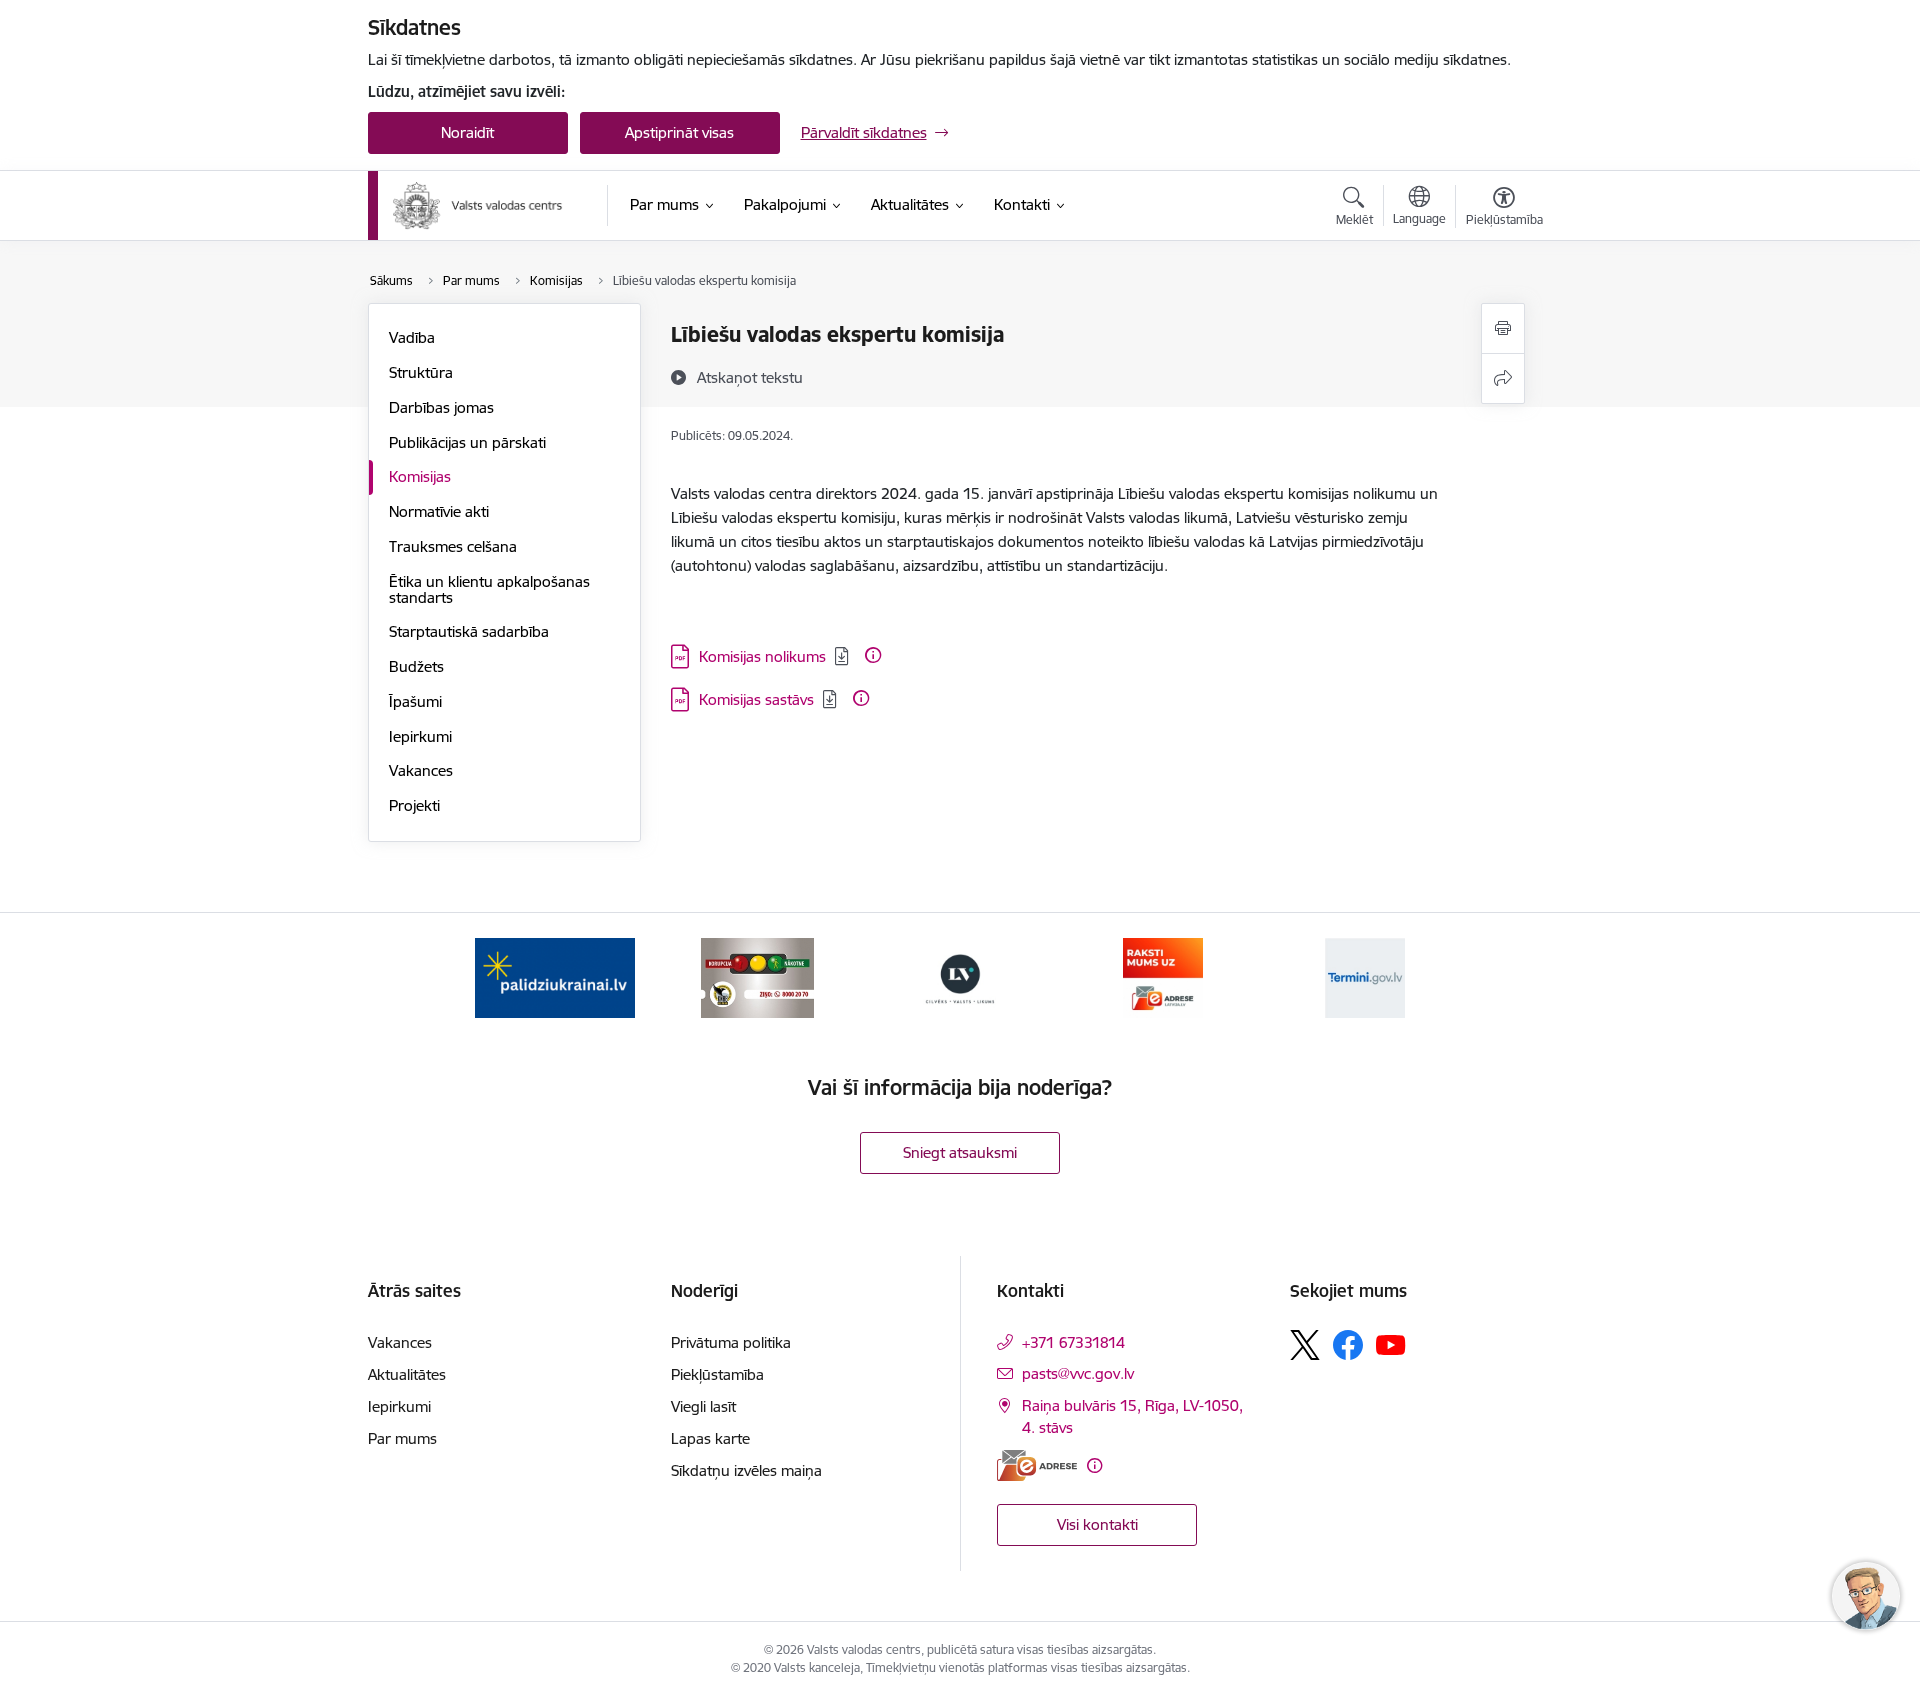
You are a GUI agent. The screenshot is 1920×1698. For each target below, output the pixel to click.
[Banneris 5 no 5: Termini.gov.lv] (1365, 976)
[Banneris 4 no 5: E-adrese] (1163, 976)
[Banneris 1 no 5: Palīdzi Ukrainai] (555, 976)
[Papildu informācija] (873, 655)
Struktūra (421, 372)
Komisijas (420, 476)
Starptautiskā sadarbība (469, 631)
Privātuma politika (731, 1342)
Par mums (402, 1438)
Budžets (416, 666)
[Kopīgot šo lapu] (1503, 378)
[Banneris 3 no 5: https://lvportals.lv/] (960, 976)
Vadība (412, 337)
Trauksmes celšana (453, 546)
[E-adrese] (1037, 1465)
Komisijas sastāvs (756, 699)
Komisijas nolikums (762, 656)
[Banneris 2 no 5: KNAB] (757, 976)
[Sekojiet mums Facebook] (1348, 1345)
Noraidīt (467, 132)
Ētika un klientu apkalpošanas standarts (489, 589)
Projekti (414, 805)
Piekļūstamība (717, 1374)
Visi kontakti (1097, 1524)
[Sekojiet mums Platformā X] (1305, 1345)
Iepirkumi (420, 736)
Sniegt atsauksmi (960, 1152)
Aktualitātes (407, 1374)
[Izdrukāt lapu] (1503, 328)
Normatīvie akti (439, 511)
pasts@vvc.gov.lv (1078, 1373)
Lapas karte (710, 1438)
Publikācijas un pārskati (467, 442)
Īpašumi (415, 701)
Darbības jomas (441, 407)
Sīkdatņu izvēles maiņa (746, 1470)
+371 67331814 (1073, 1342)
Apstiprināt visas (679, 132)
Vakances (421, 770)
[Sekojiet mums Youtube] (1391, 1344)
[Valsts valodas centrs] (478, 206)
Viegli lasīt (703, 1406)
